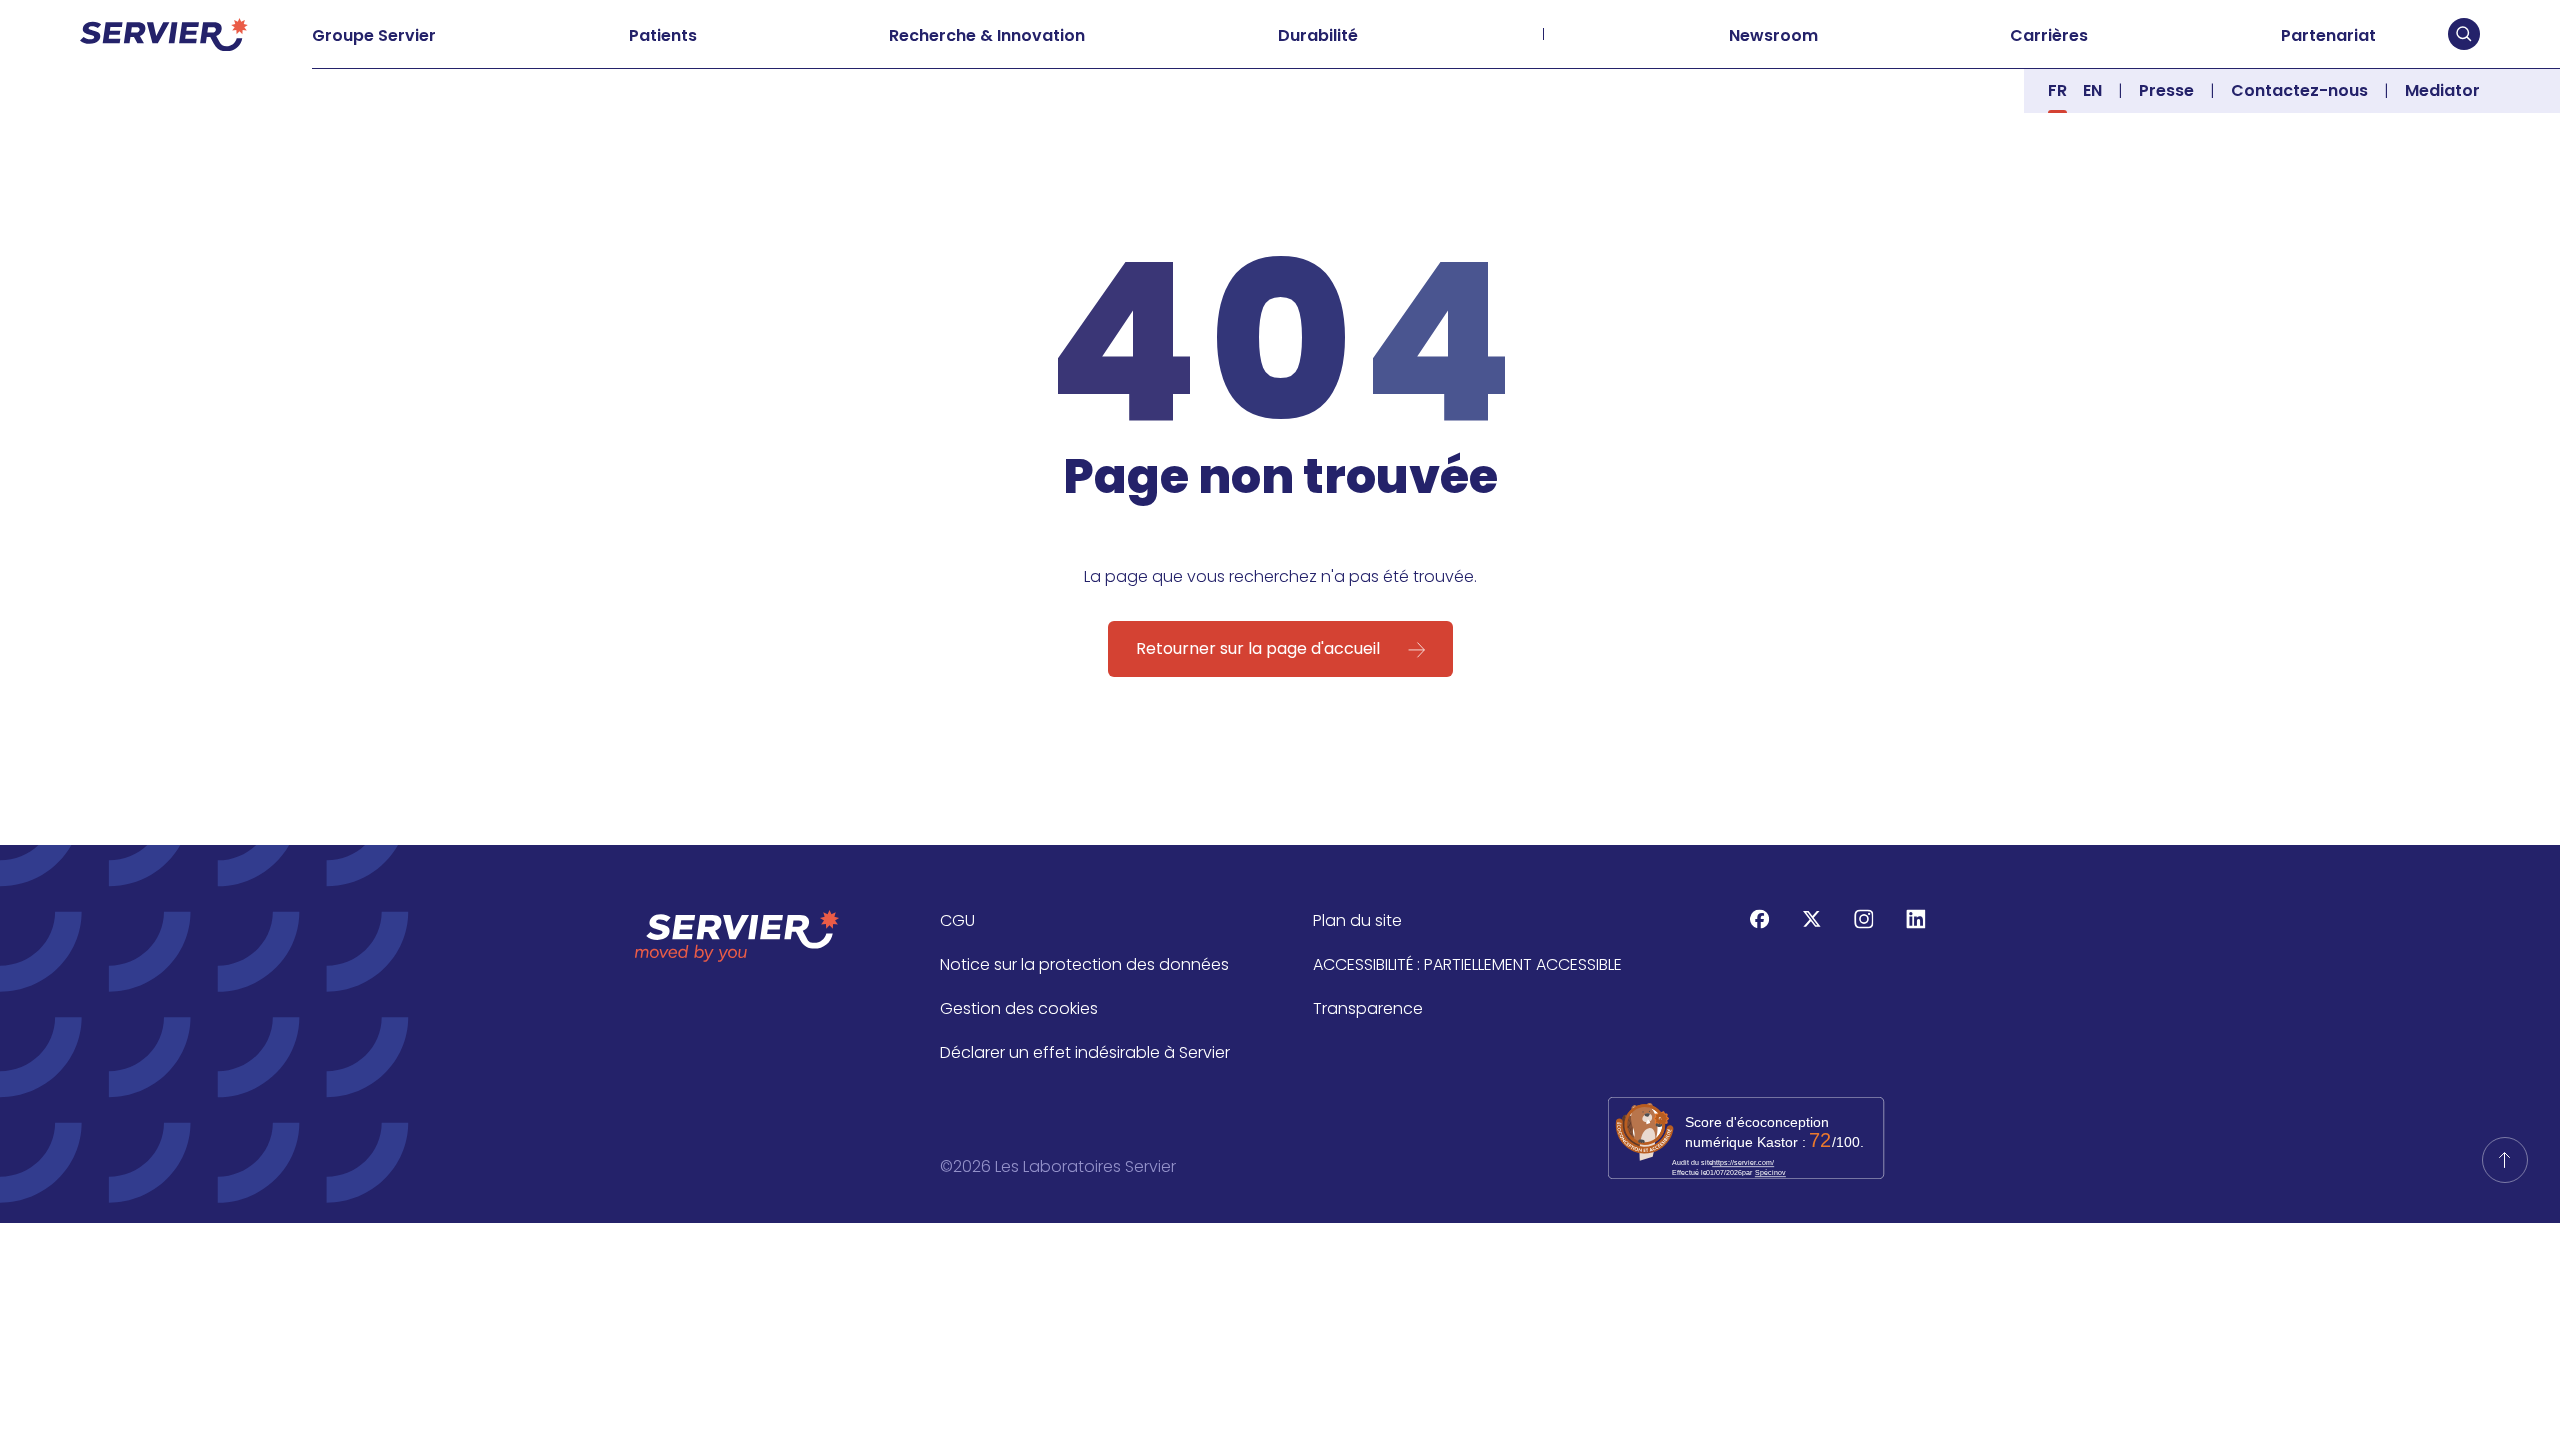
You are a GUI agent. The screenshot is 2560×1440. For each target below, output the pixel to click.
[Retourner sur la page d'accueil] (2505, 1160)
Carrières (2049, 35)
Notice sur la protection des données (1084, 964)
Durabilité (1318, 35)
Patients (663, 35)
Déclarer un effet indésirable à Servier (1085, 1052)
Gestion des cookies (1019, 1008)
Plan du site (1357, 920)
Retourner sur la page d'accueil (1258, 648)
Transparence (1368, 1008)
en (2092, 90)
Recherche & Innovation (987, 35)
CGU (957, 920)
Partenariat (2328, 35)
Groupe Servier (374, 35)
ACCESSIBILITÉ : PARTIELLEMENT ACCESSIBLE (1467, 964)
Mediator (2442, 90)
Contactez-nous (2299, 90)
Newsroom (1773, 35)
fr (2057, 90)
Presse (2166, 90)
